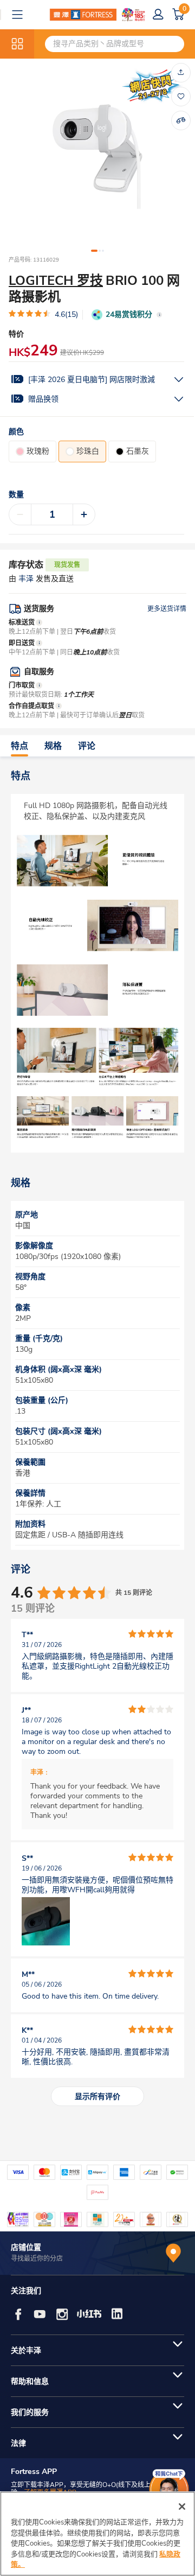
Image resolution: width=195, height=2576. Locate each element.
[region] (97, 2534)
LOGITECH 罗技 (56, 281)
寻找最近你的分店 (37, 2259)
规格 (53, 746)
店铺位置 (26, 2247)
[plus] (84, 514)
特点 (19, 746)
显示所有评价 (97, 2097)
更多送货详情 (167, 609)
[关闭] (182, 2507)
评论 (87, 746)
